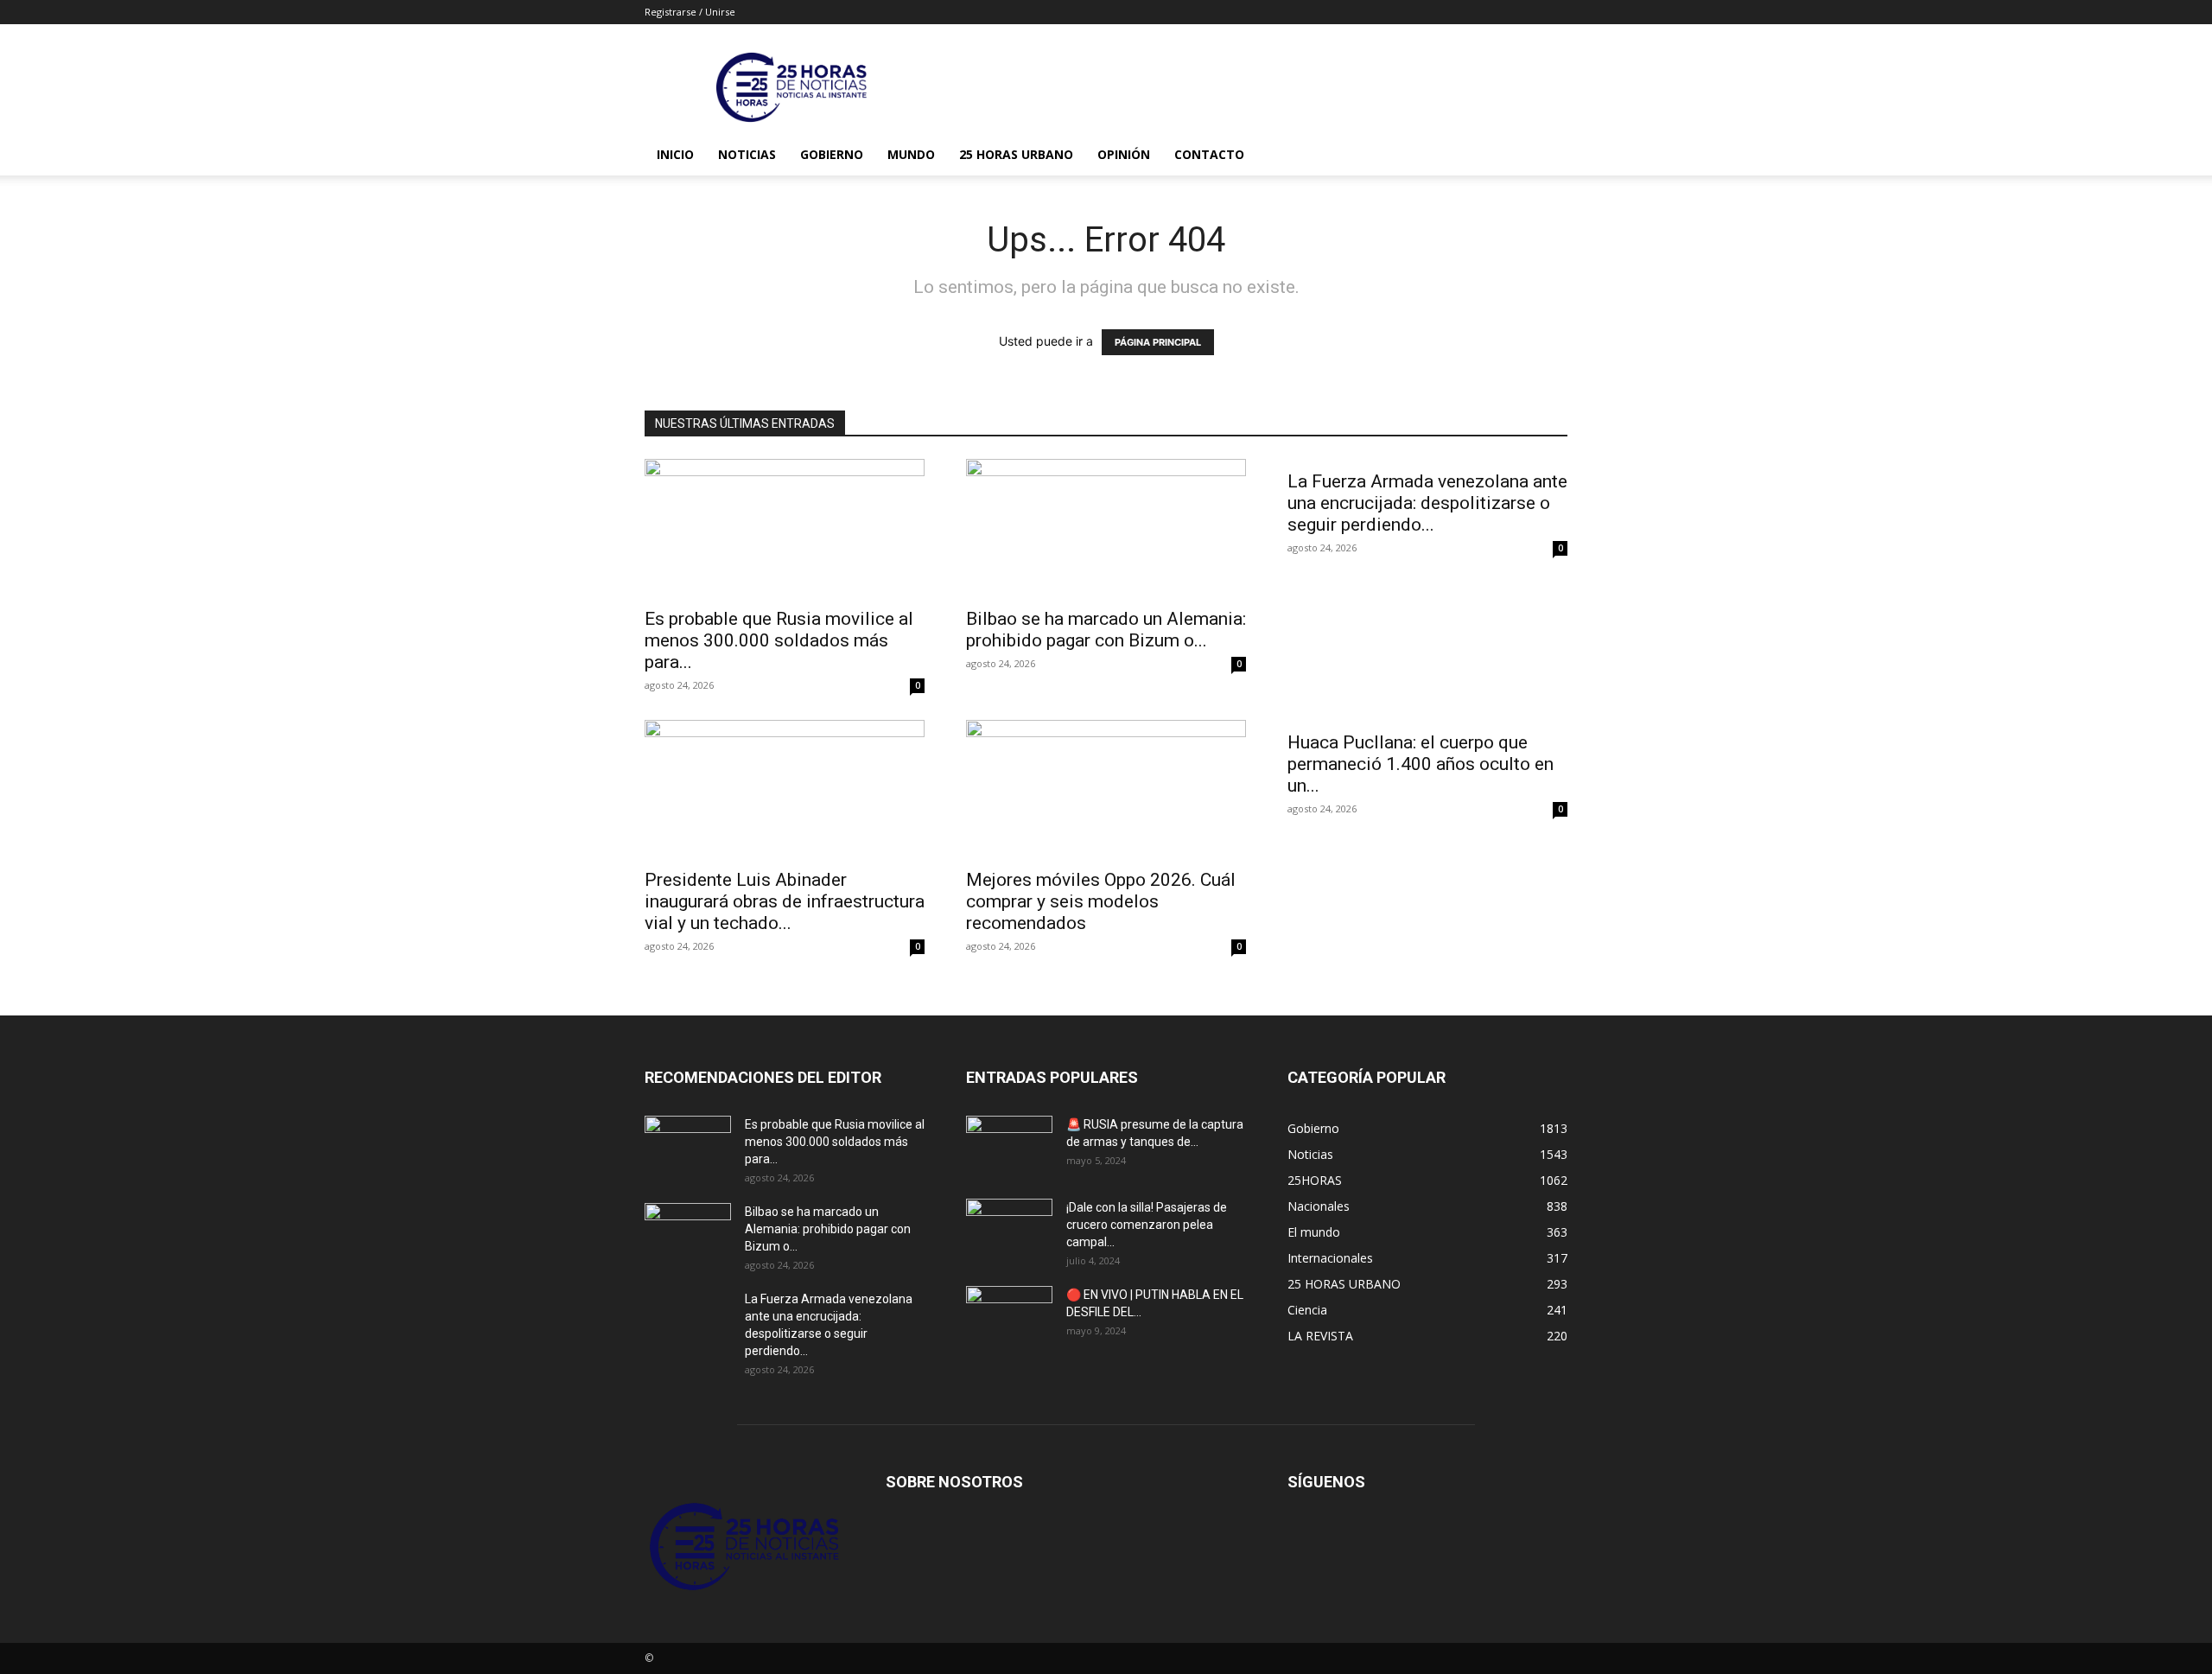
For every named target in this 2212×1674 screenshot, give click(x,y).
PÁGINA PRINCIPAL (1158, 342)
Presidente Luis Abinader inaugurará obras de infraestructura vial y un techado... (785, 901)
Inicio (675, 154)
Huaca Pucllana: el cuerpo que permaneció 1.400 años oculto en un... (1421, 764)
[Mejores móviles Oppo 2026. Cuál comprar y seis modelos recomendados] (1106, 789)
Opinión (1124, 154)
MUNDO (911, 154)
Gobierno (832, 154)
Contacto (1209, 154)
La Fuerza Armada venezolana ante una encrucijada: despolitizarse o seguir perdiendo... (1427, 503)
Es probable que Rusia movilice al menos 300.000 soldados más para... (779, 640)
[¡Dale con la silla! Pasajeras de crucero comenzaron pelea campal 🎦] (1009, 1229)
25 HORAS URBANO (1016, 154)
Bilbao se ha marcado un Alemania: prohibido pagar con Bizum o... (1106, 630)
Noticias (747, 154)
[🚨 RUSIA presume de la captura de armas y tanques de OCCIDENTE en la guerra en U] (1009, 1146)
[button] (1547, 156)
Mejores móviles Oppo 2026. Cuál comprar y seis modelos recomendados (1101, 901)
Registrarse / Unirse (690, 12)
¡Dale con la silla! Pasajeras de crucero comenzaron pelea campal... (1147, 1225)
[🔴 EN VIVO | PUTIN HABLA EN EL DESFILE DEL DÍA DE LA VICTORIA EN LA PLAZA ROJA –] (1009, 1316)
